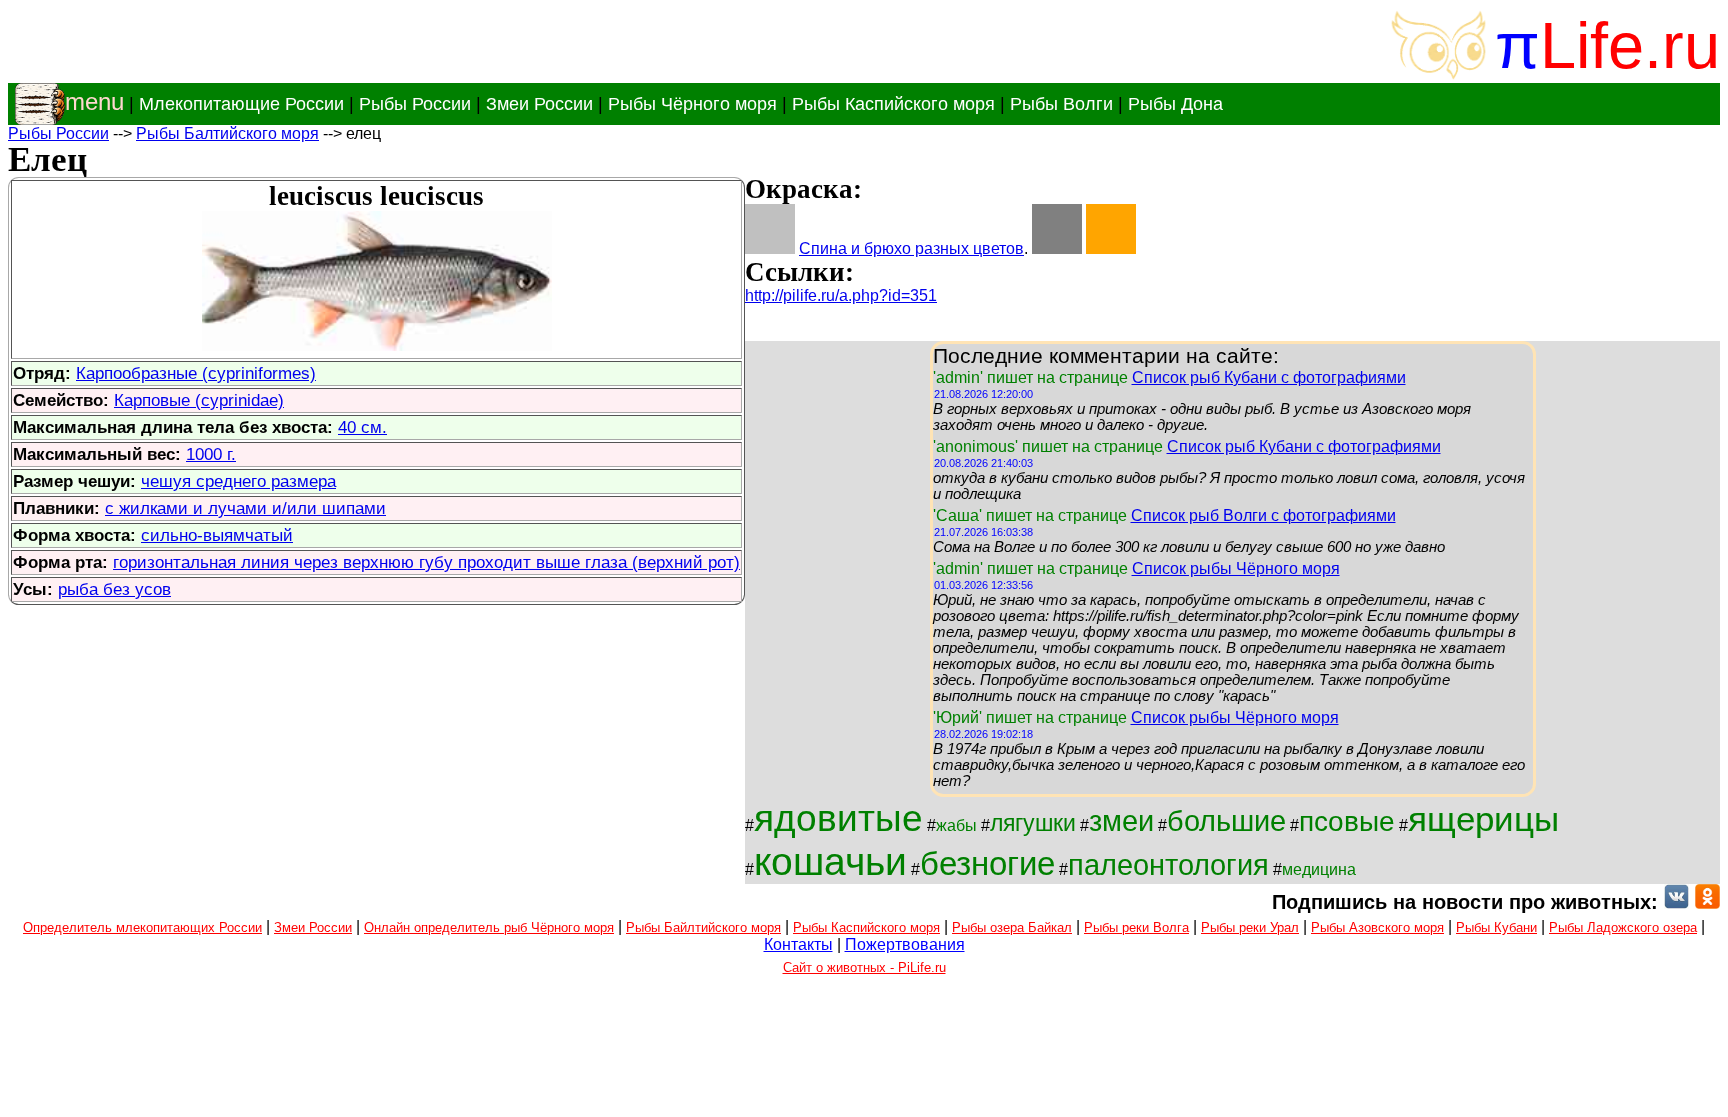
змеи (1121, 820)
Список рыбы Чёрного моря (1236, 568)
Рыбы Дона (1175, 104)
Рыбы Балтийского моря (227, 133)
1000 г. (211, 454)
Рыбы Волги (1061, 104)
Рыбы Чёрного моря (692, 104)
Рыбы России (415, 104)
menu (94, 101)
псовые (1347, 821)
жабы (956, 825)
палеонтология (1168, 864)
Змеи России (539, 104)
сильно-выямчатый (217, 535)
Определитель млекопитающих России (142, 927)
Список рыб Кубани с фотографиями (1269, 377)
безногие (987, 863)
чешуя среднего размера (238, 481)
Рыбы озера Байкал (1012, 927)
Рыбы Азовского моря (1377, 927)
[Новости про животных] (1676, 902)
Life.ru (1630, 45)
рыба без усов (114, 589)
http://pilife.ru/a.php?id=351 (841, 295)
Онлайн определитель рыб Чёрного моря (489, 927)
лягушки (1033, 823)
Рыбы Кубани (1496, 927)
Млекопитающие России (241, 104)
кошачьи (830, 861)
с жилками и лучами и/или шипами (245, 508)
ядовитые (838, 818)
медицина (1319, 869)
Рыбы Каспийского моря (893, 104)
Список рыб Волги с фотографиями (1263, 515)
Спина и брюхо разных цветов (911, 248)
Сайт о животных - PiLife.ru (864, 967)
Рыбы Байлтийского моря (703, 927)
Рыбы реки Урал (1250, 927)
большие (1226, 820)
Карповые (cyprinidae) (199, 400)
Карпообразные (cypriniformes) (196, 373)
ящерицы (1483, 819)
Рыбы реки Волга (1136, 927)
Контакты (798, 944)
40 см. (362, 427)
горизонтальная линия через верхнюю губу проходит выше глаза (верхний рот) (426, 562)
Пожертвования (905, 944)
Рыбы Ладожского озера (1623, 927)
